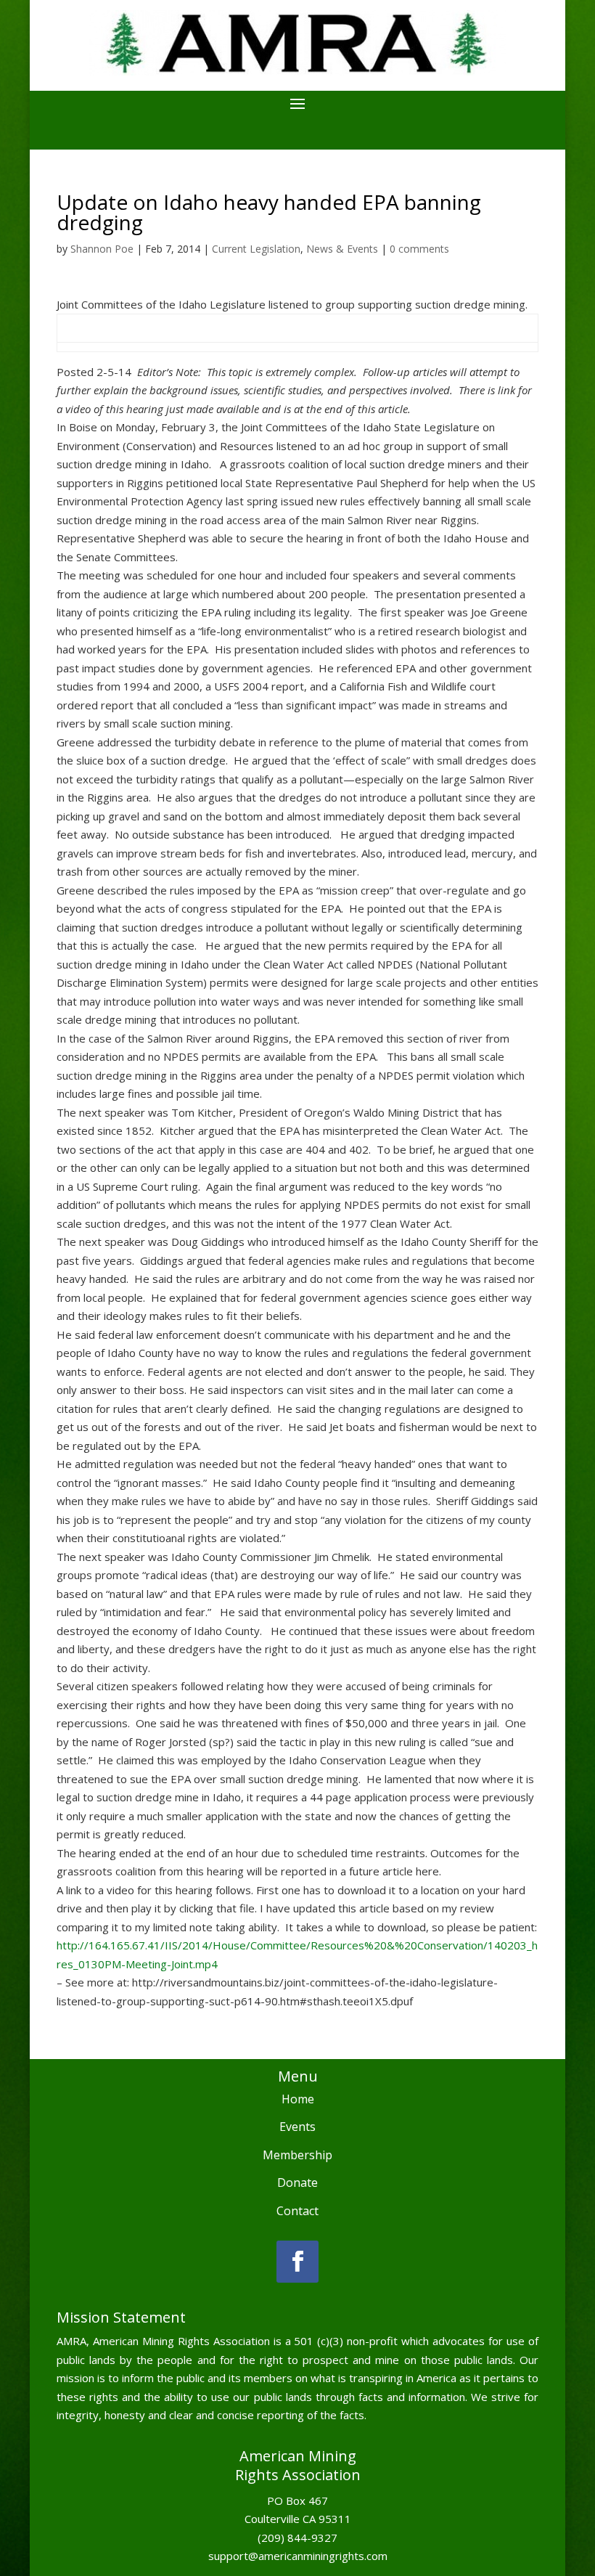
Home (298, 2099)
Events (297, 2127)
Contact (297, 2211)
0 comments (419, 249)
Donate (297, 2182)
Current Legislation (256, 249)
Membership (297, 2155)
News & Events (342, 249)
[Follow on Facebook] (297, 2262)
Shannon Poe (102, 249)
